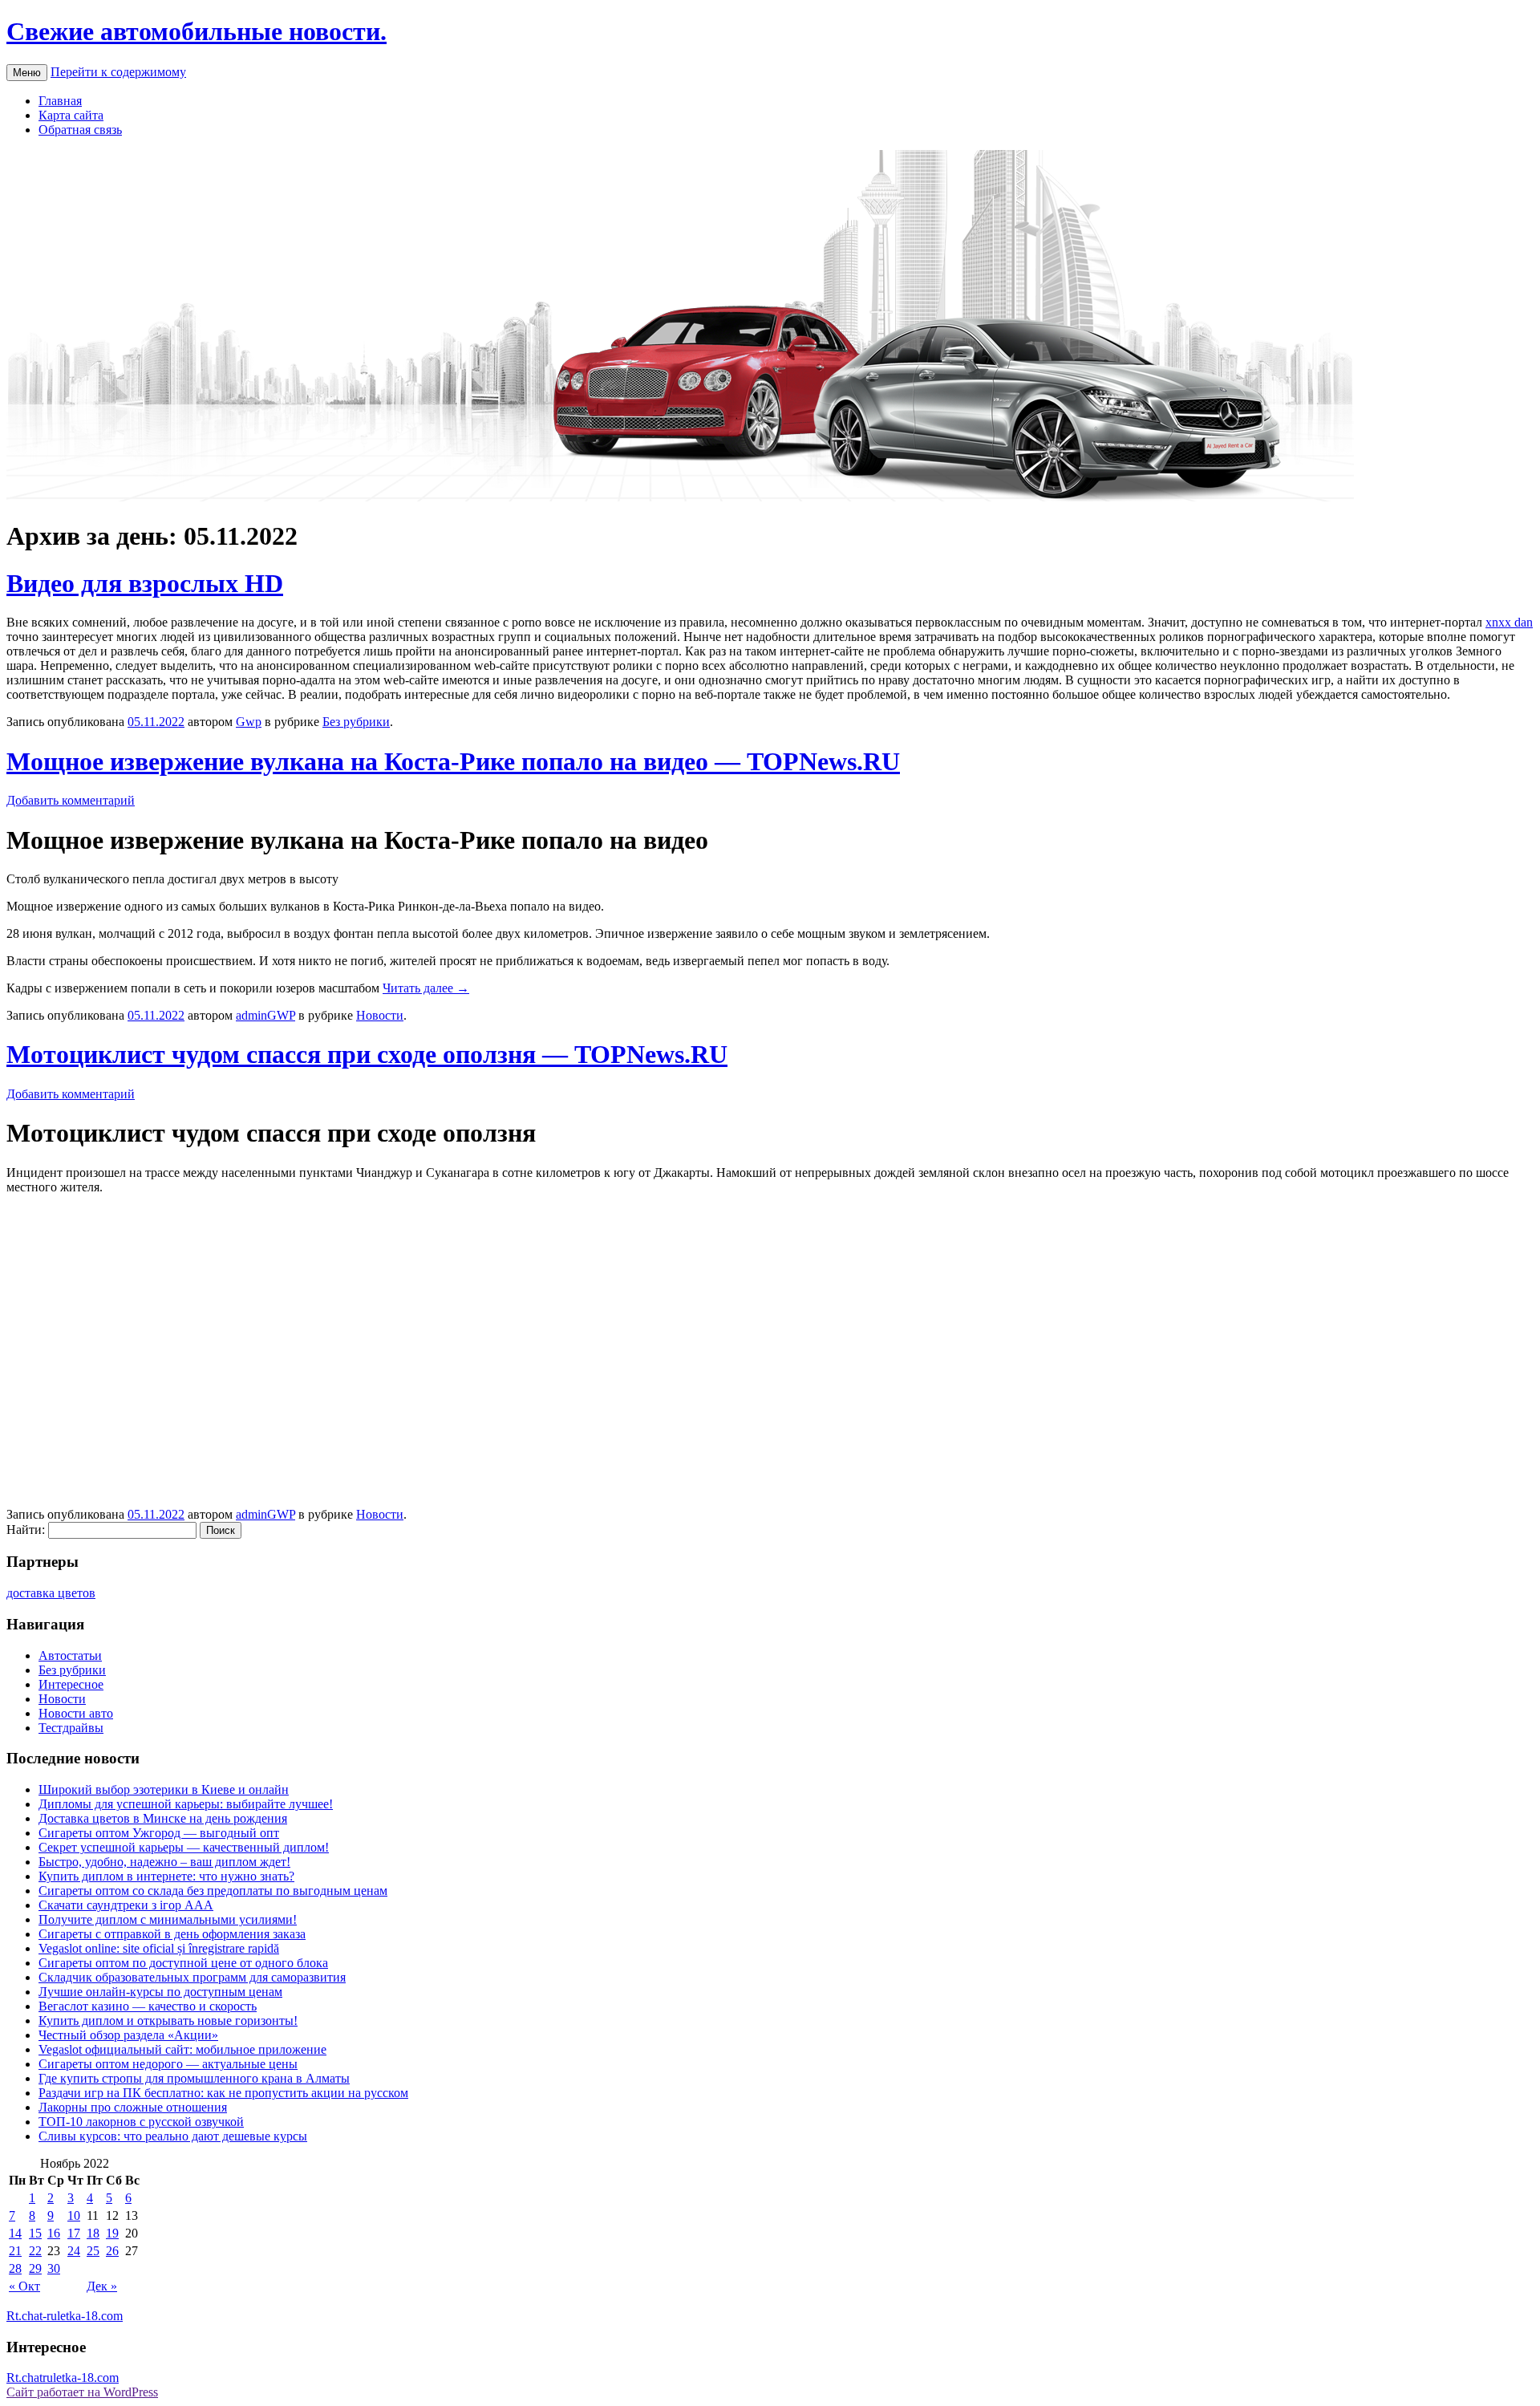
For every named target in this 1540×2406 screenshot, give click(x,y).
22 (35, 2251)
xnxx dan (1509, 622)
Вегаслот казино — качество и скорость (148, 2006)
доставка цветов (51, 1593)
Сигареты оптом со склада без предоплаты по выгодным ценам (213, 1891)
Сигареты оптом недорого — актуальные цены (168, 2064)
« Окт (24, 2286)
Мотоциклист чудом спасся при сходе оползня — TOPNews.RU (367, 1054)
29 (35, 2268)
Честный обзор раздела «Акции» (128, 2035)
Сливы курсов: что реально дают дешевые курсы (173, 2136)
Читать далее (426, 988)
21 (15, 2251)
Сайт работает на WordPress (82, 2392)
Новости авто (76, 1713)
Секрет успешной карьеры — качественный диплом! (184, 1847)
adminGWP (265, 1015)
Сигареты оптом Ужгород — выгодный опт (159, 1833)
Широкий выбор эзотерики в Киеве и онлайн (164, 1789)
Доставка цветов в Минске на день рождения (163, 1818)
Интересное (71, 1684)
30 (54, 2268)
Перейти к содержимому (118, 72)
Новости (380, 1015)
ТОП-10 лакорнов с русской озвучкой (141, 2122)
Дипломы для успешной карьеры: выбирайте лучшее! (186, 1804)
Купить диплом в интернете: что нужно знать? (166, 1876)
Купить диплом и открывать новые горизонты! (168, 2021)
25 (93, 2251)
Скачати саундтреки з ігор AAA (126, 1905)
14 (15, 2233)
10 (74, 2215)
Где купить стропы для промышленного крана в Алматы (194, 2078)
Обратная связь (80, 130)
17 (74, 2233)
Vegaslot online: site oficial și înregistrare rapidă (159, 1948)
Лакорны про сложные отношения (133, 2107)
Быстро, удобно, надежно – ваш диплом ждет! (164, 1862)
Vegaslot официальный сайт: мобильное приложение (182, 2049)
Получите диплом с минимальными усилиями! (168, 1919)
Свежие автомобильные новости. (197, 31)
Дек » (102, 2286)
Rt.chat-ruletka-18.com (65, 2316)
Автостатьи (70, 1655)
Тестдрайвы (71, 1728)
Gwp (249, 722)
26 (112, 2251)
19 (112, 2233)
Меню (27, 73)
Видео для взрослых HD (145, 583)
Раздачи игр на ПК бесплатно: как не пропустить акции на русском (223, 2093)
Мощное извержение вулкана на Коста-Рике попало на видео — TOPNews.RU (453, 761)
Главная (60, 101)
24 (74, 2251)
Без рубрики (356, 722)
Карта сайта (71, 115)
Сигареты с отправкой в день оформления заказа (172, 1934)
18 (93, 2233)
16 (54, 2233)
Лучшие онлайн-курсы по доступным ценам (160, 1992)
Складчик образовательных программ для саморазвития (192, 1977)
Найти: (26, 1530)
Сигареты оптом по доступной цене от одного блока (183, 1963)
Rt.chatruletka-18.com (63, 2378)
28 (15, 2268)
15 (35, 2233)
